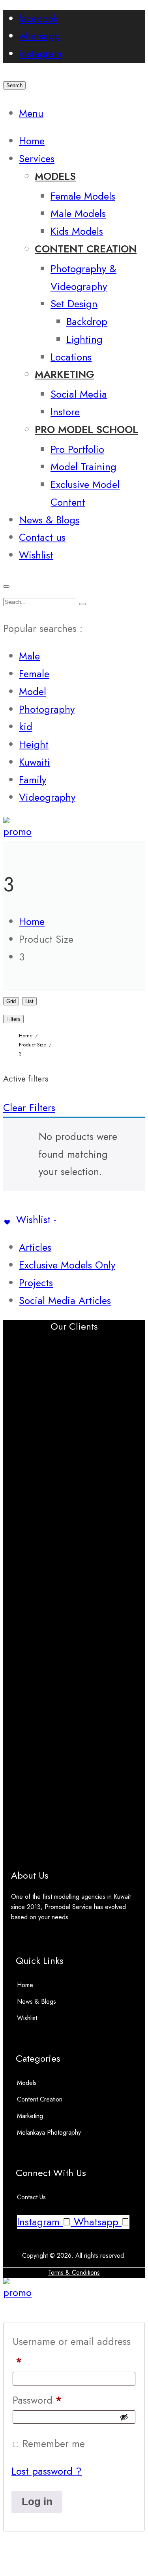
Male (29, 656)
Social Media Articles (65, 1301)
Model (33, 692)
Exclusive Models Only (67, 1265)
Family (33, 780)
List (29, 1001)
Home (25, 1985)
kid (26, 727)
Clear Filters (29, 1108)
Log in (37, 2501)
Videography (47, 797)
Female (34, 674)
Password (37, 2400)
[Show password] (124, 2417)
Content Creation (40, 2099)
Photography (47, 709)
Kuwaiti (35, 762)
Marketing (30, 2116)
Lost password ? (47, 2471)
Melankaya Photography (49, 2132)
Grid (11, 1001)
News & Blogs (37, 2002)
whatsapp (40, 36)
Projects (36, 1283)
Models (27, 2083)
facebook (39, 19)
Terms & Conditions (74, 2272)
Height (34, 744)
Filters (13, 1019)
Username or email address (72, 2352)
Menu (31, 113)
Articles (35, 1247)
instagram (40, 54)
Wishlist (27, 2018)
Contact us (31, 2197)
